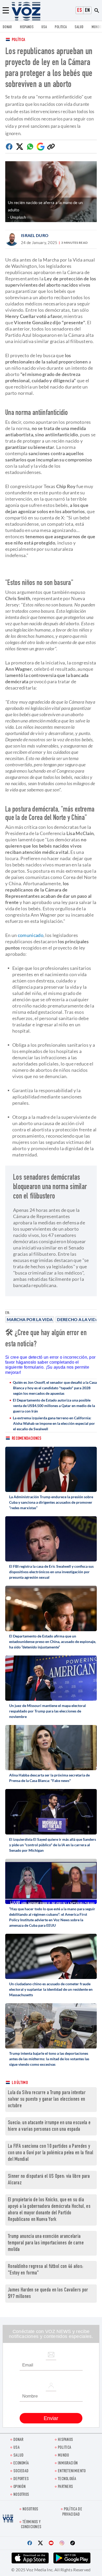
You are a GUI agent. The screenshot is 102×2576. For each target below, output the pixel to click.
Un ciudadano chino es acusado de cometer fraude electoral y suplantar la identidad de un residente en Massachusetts (51, 1989)
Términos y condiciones (31, 2525)
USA (44, 27)
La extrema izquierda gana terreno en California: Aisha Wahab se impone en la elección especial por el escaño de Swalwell (54, 1423)
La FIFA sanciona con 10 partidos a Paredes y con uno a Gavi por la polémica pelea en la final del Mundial (50, 2153)
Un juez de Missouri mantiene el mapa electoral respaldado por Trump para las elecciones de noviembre (47, 1711)
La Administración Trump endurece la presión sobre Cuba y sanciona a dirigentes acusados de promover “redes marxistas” (51, 1502)
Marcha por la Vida (30, 1319)
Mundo (97, 27)
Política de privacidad (72, 2512)
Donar (7, 27)
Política (18, 40)
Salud (79, 27)
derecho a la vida (78, 1319)
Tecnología (67, 2479)
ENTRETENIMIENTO (72, 2471)
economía (21, 2464)
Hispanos (27, 27)
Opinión (19, 2487)
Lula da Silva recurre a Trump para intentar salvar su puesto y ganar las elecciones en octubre (47, 2100)
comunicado (31, 935)
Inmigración (68, 2464)
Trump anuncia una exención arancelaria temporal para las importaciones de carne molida (46, 2243)
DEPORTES (21, 2479)
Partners (65, 2487)
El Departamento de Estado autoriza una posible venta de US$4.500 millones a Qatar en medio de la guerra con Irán (54, 1406)
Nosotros (21, 2495)
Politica (61, 27)
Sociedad (21, 2471)
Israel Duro (35, 235)
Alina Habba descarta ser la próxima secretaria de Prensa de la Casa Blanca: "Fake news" (49, 1778)
